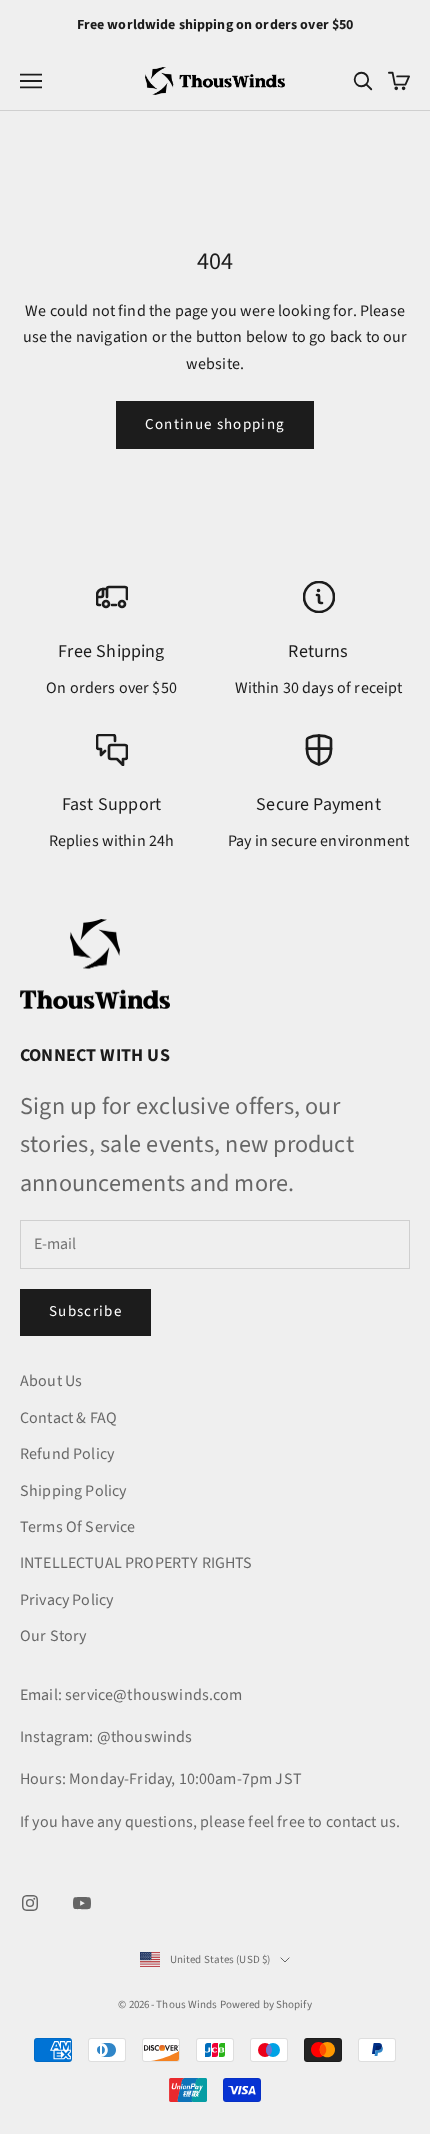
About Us (51, 1381)
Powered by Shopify (266, 2004)
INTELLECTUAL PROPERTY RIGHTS (136, 1563)
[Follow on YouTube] (82, 1903)
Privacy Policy (66, 1600)
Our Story (53, 1636)
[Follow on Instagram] (30, 1903)
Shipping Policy (73, 1491)
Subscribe (85, 1311)
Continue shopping (215, 424)
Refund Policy (67, 1454)
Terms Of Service (78, 1527)
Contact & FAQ (68, 1418)
